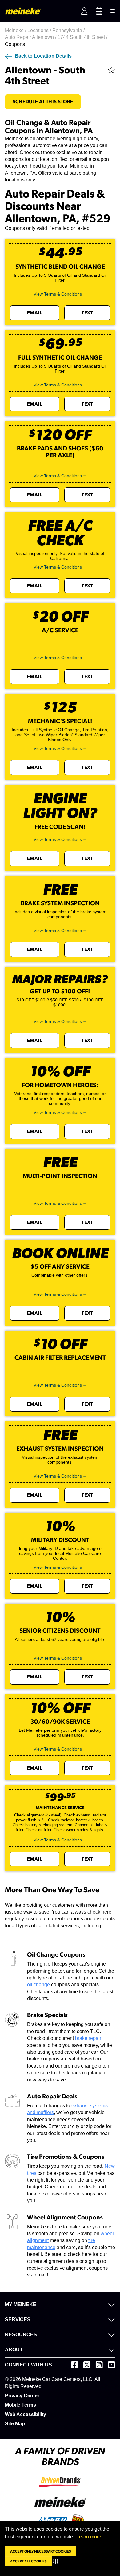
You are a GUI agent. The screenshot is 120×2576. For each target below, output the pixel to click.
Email (35, 313)
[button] (57, 2561)
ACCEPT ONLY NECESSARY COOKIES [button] (41, 2551)
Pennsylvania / (69, 30)
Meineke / (16, 30)
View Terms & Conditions (58, 294)
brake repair (88, 2038)
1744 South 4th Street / (83, 37)
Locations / (40, 30)
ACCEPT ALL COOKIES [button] (28, 2561)
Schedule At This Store (43, 102)
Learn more (89, 2537)
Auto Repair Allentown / (31, 37)
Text (87, 313)
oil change (38, 1985)
